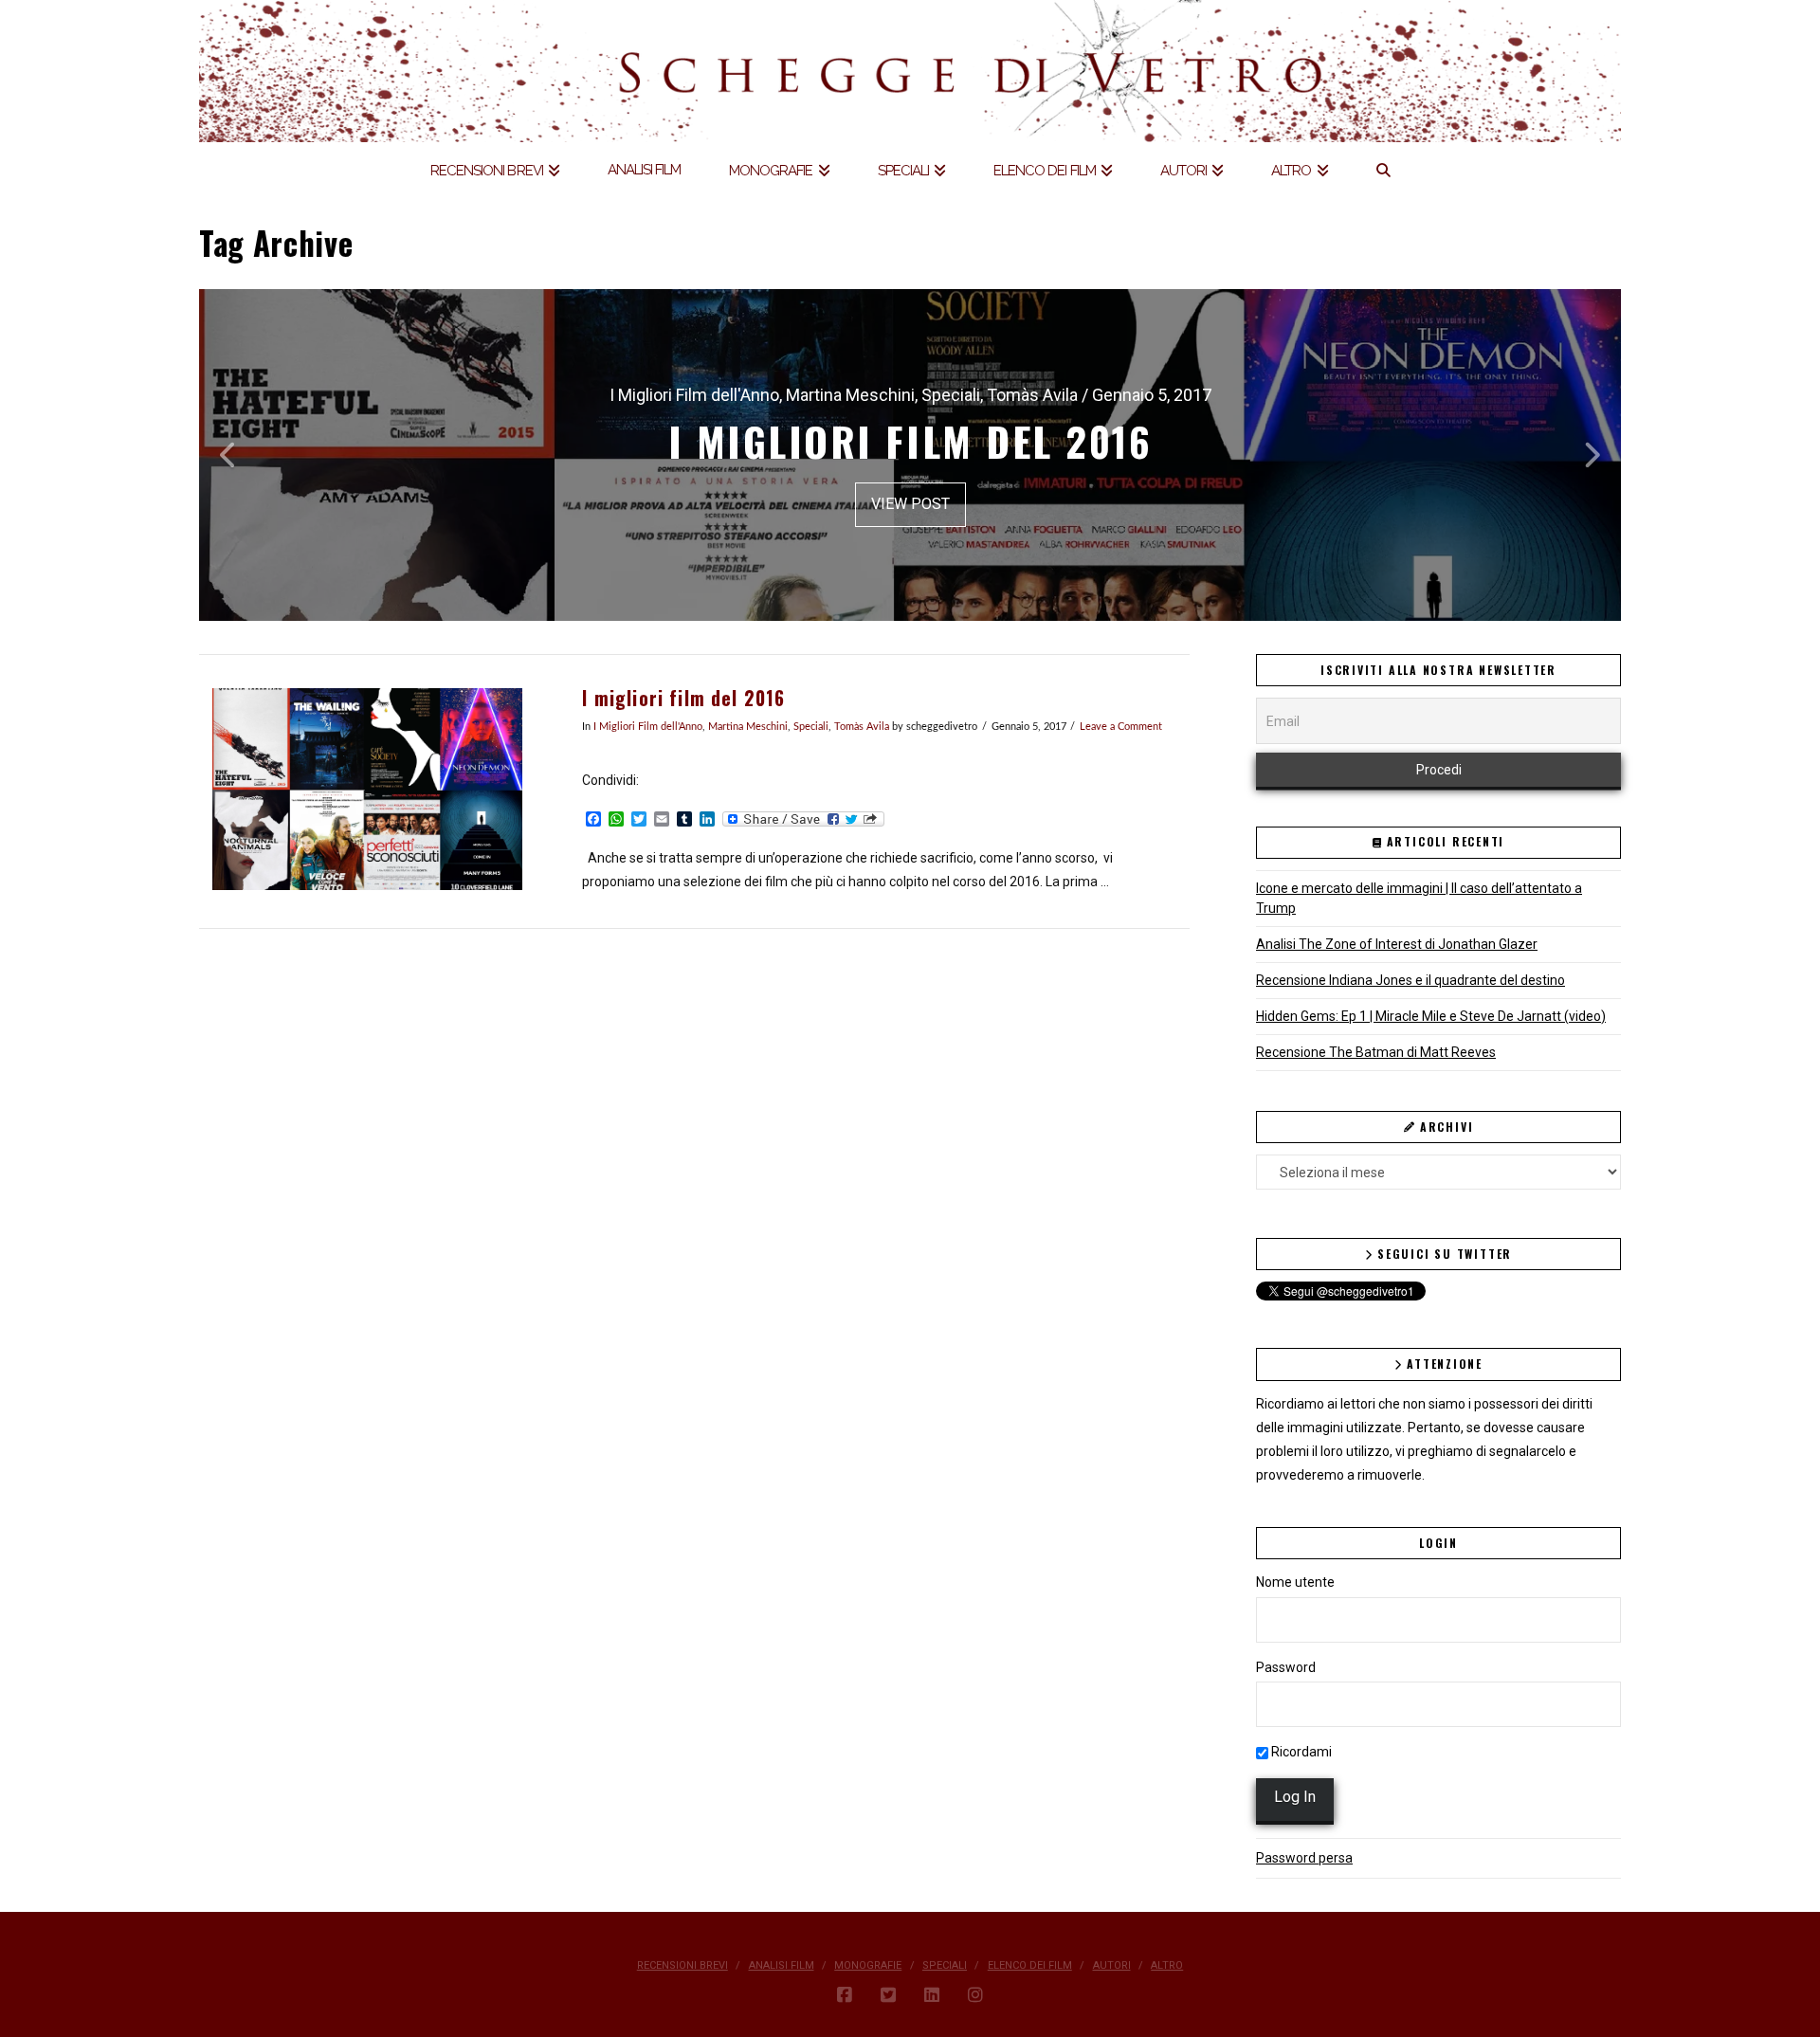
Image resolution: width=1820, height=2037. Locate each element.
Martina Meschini (748, 727)
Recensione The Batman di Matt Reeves (1376, 1052)
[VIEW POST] (367, 789)
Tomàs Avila (862, 727)
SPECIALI (945, 1965)
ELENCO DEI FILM (1030, 1965)
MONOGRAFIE (868, 1965)
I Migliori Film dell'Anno (648, 727)
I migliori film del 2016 (683, 698)
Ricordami (1300, 1752)
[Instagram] (975, 1995)
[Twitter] (888, 1995)
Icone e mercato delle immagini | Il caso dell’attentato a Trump (1419, 898)
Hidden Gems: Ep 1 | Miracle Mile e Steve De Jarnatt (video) (1431, 1016)
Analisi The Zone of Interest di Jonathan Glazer (1397, 944)
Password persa (1304, 1858)
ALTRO (1167, 1965)
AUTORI (1112, 1965)
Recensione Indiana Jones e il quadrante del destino (1410, 980)
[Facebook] (845, 1995)
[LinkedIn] (932, 1995)
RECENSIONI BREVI (682, 1965)
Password (1286, 1667)
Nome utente (1295, 1582)
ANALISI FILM (782, 1965)
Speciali (811, 727)
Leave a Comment (1121, 727)
